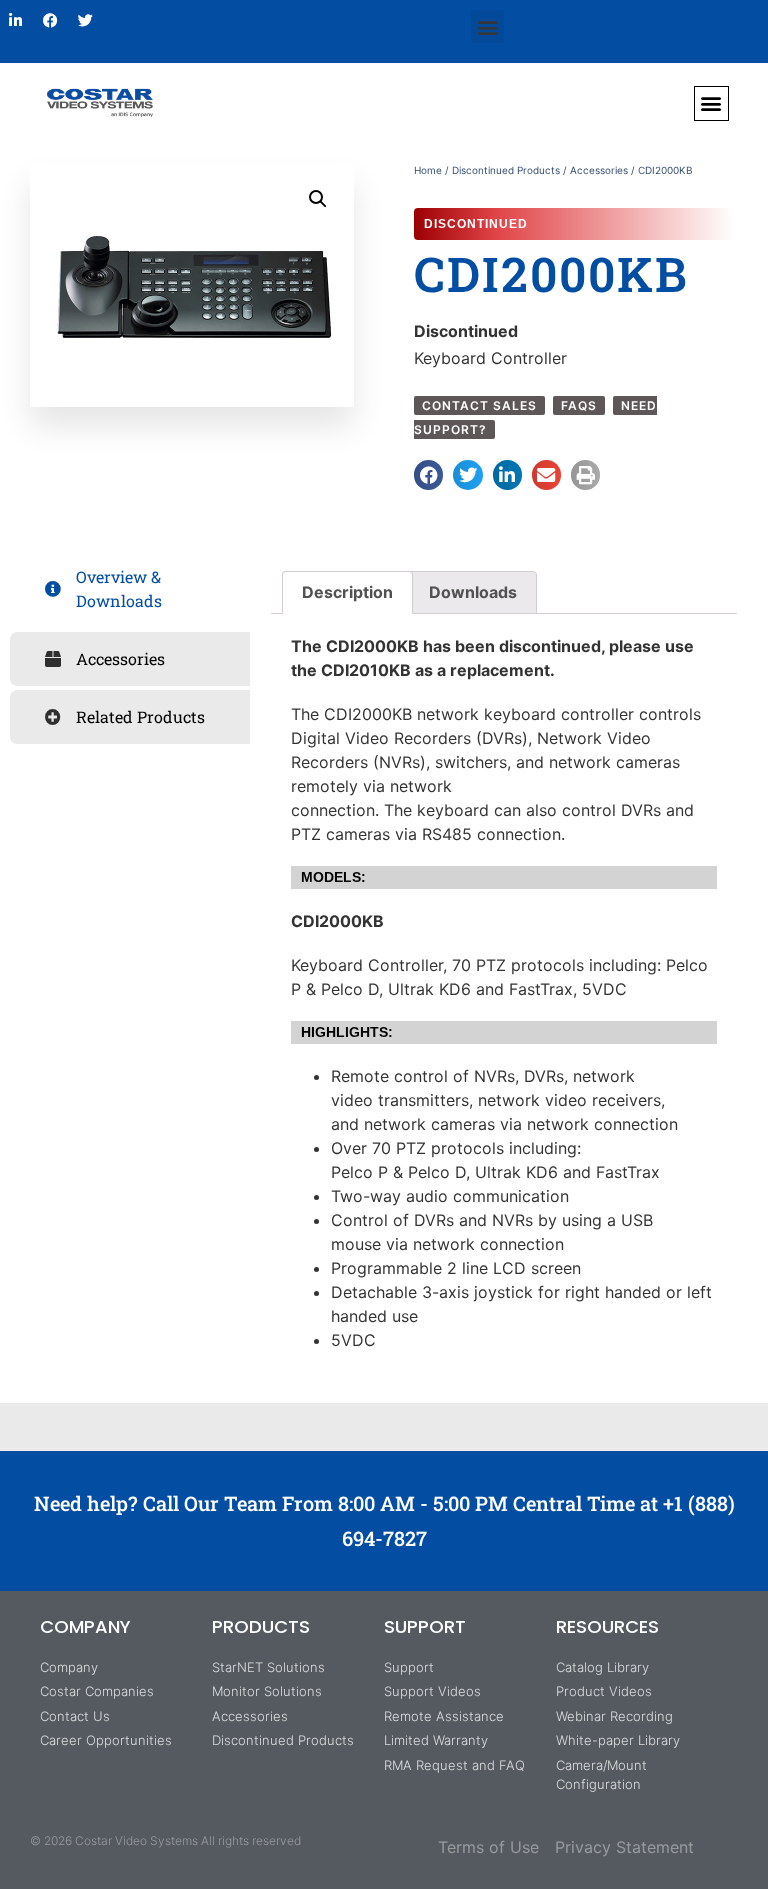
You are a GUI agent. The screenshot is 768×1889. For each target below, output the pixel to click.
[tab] (130, 589)
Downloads (473, 592)
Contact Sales (479, 405)
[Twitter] (85, 20)
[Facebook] (50, 20)
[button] (487, 26)
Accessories (599, 170)
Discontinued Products (506, 170)
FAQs (579, 405)
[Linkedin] (15, 20)
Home (428, 170)
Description (347, 592)
